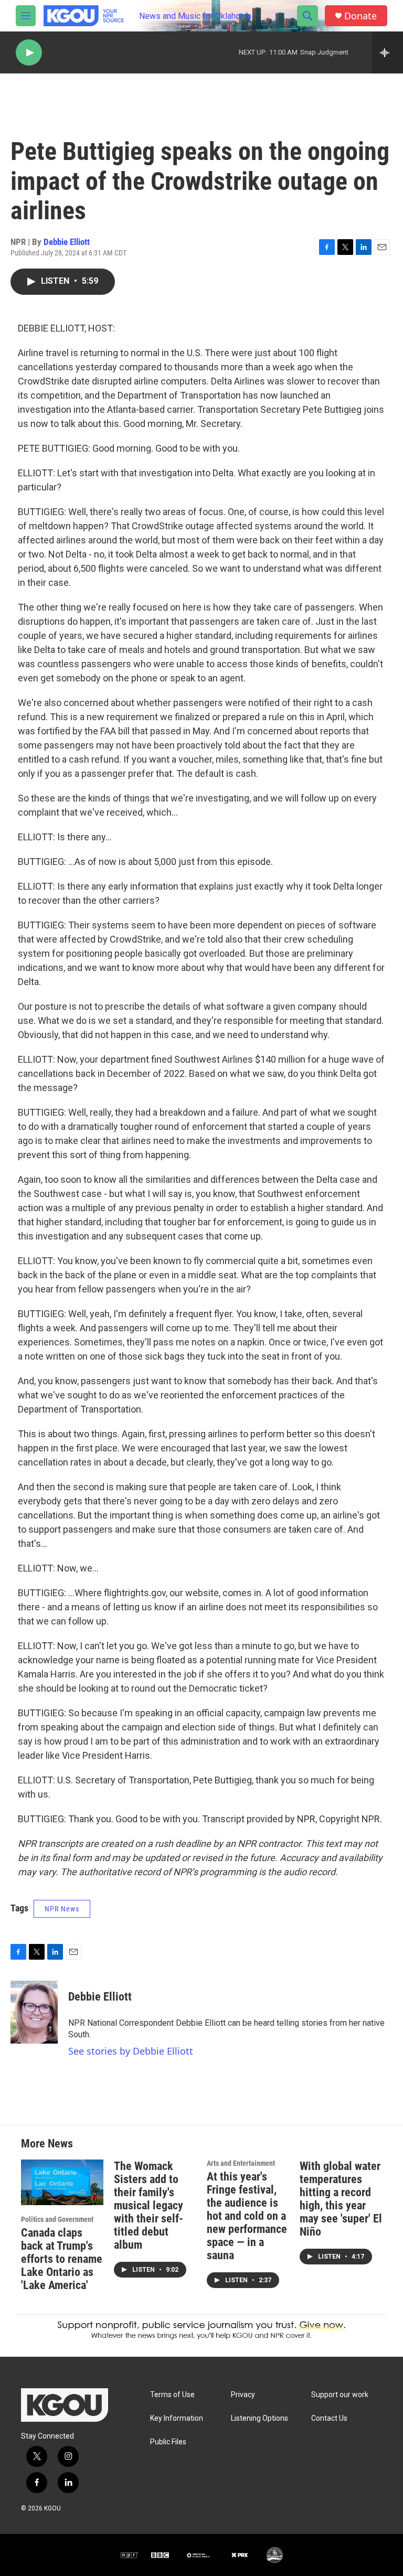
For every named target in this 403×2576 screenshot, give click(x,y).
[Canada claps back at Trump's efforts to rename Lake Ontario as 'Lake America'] (62, 2182)
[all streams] (388, 52)
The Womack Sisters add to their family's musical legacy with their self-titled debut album (149, 2205)
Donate (360, 16)
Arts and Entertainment (241, 2163)
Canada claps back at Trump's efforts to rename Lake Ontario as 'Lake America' (62, 2259)
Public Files (168, 2442)
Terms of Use (172, 2395)
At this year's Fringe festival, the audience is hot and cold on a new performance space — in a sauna (247, 2216)
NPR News (62, 1909)
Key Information (177, 2418)
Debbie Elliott (67, 242)
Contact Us (329, 2418)
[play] (29, 53)
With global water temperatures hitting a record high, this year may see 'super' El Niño (341, 2199)
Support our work (340, 2395)
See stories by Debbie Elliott (131, 2051)
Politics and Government (57, 2219)
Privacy (243, 2395)
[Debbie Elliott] (34, 2012)
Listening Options (259, 2418)
